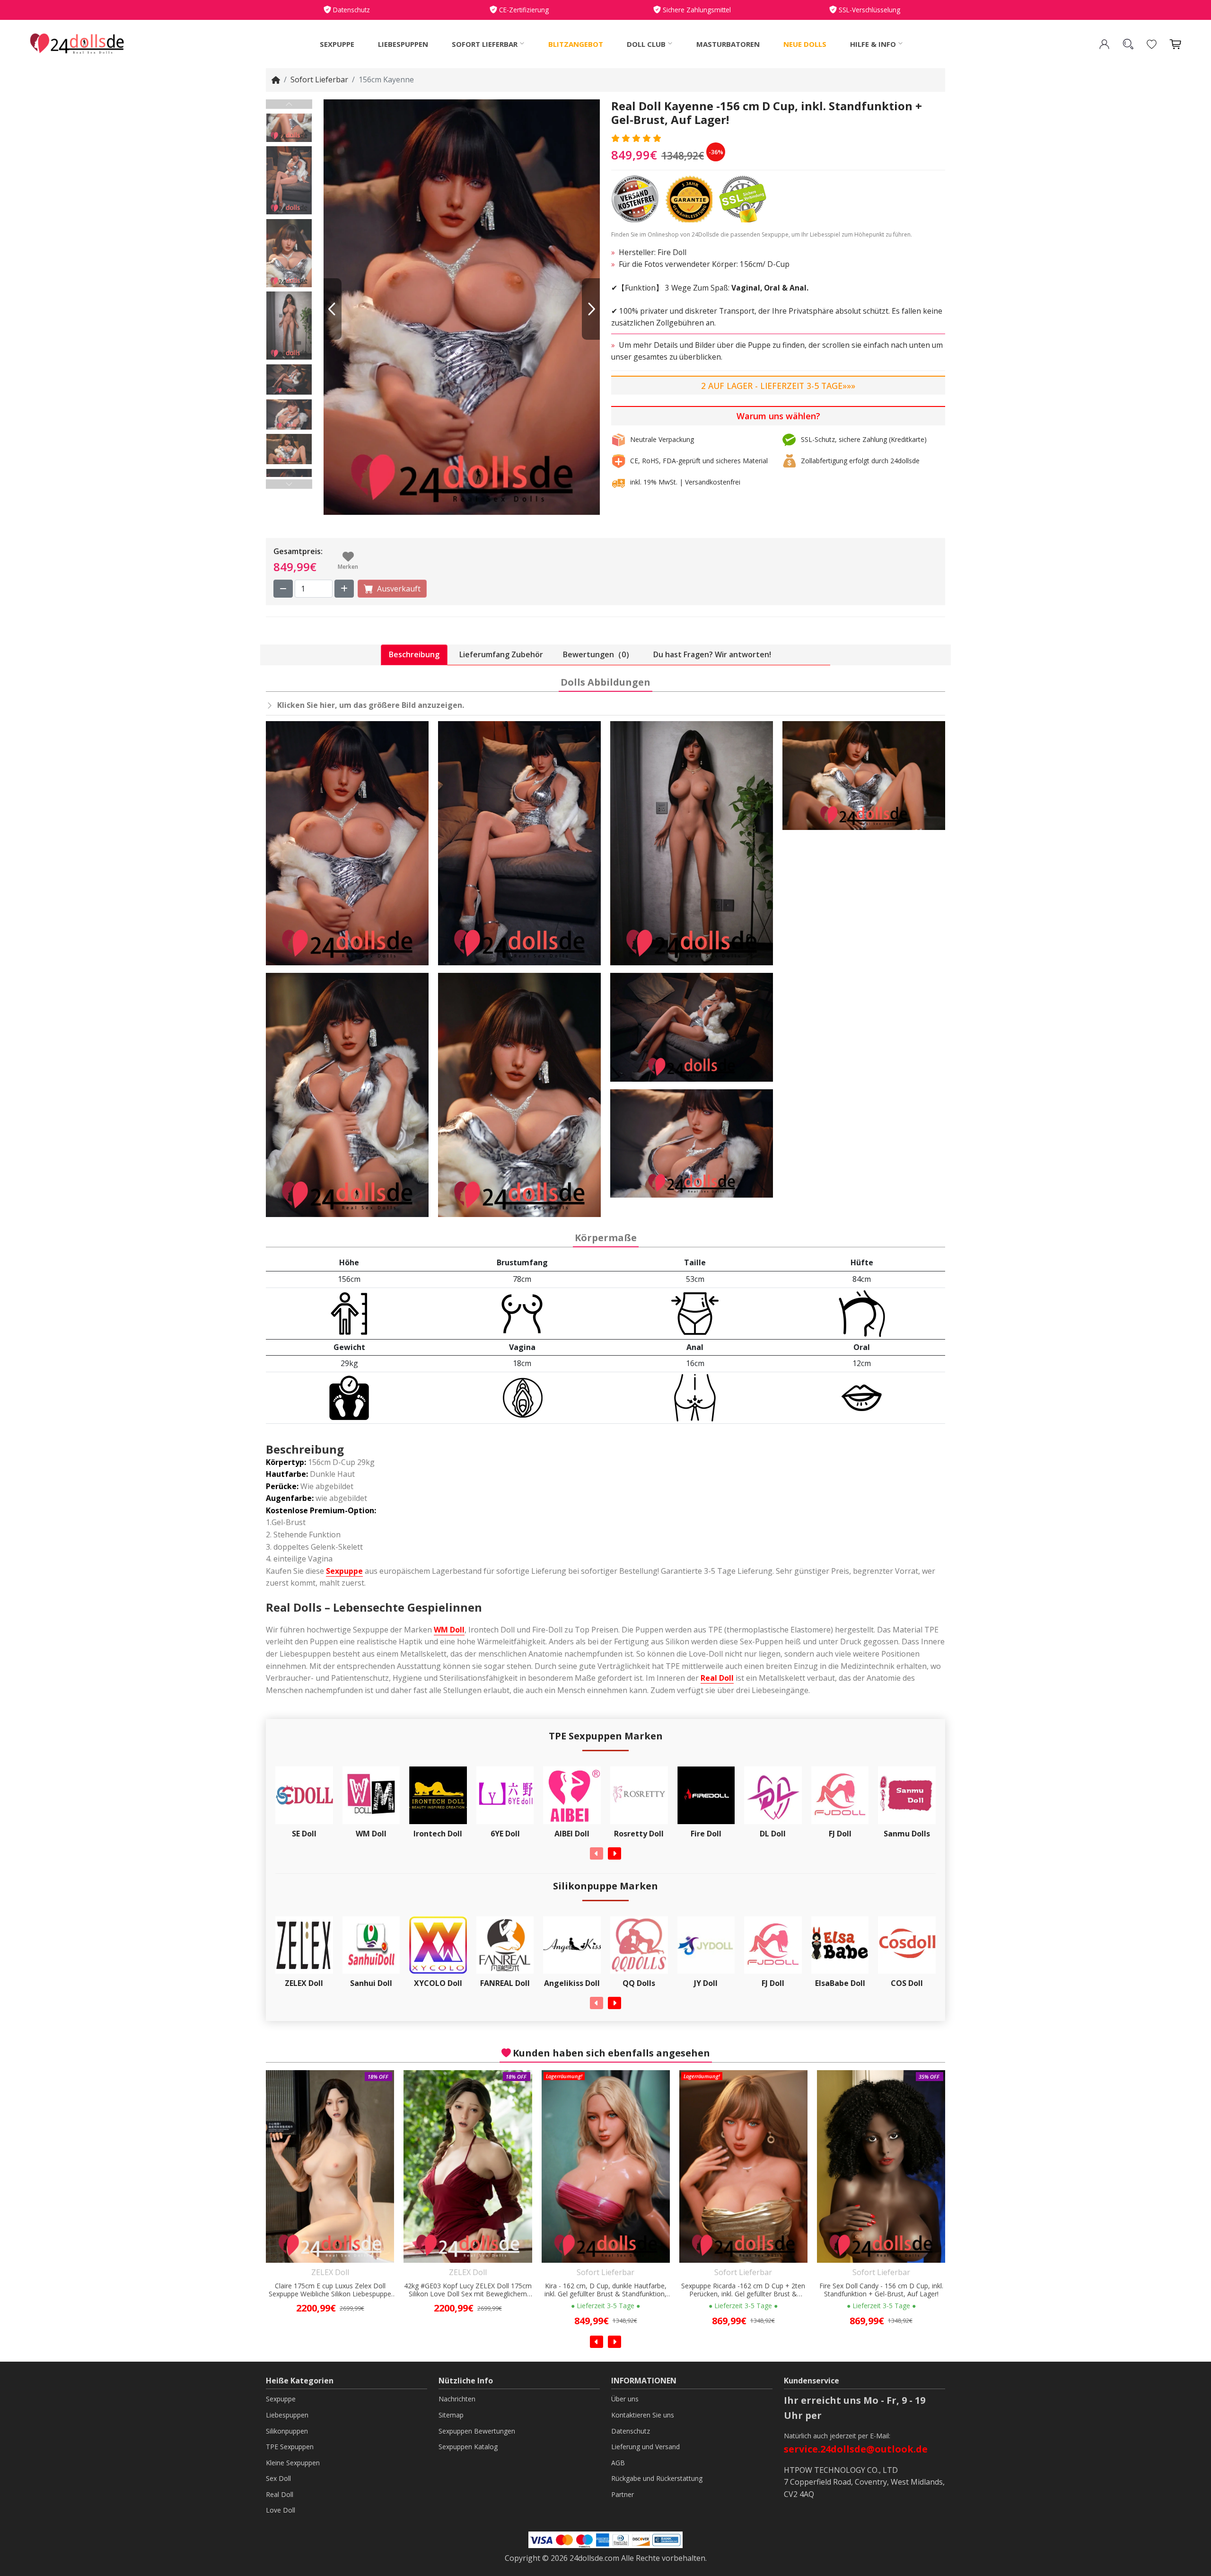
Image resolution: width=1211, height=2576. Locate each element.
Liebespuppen (403, 44)
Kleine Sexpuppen (293, 2463)
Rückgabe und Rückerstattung (657, 2478)
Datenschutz (631, 2431)
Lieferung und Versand (645, 2447)
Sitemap (451, 2415)
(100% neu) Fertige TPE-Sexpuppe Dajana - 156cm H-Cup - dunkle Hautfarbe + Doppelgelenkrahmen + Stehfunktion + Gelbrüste (881, 2290)
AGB (618, 2463)
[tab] (414, 655)
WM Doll (449, 1630)
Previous (289, 104)
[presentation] (597, 1853)
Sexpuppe (337, 44)
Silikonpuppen (287, 2431)
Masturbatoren (728, 44)
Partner (623, 2494)
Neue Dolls (805, 44)
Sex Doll (278, 2478)
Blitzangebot (576, 44)
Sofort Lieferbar (319, 79)
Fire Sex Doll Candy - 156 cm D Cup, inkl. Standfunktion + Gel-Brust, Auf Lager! (744, 2290)
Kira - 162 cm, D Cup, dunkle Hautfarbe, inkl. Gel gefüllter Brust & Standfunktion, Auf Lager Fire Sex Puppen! (468, 2290)
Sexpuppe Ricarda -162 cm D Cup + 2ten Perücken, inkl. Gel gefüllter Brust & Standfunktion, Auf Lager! (605, 2290)
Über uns (625, 2399)
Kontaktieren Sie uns (643, 2415)
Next (289, 484)
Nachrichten (457, 2399)
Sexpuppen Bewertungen (477, 2431)
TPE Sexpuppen (290, 2447)
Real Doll (717, 1678)
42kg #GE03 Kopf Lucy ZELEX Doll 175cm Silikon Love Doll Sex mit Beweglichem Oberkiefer (330, 2290)
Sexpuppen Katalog (468, 2447)
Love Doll (281, 2510)
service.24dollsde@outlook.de (856, 2449)
